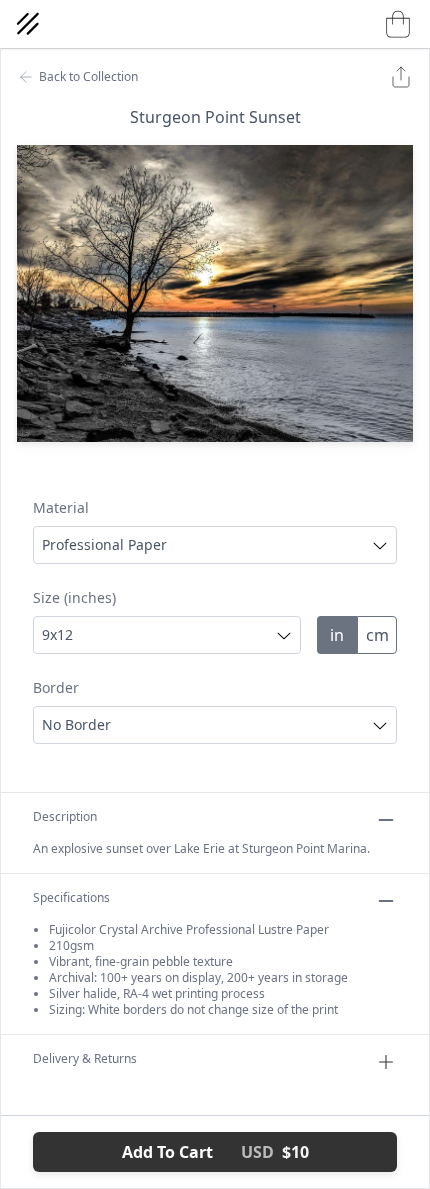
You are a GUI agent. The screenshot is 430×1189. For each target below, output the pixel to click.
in (337, 635)
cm (377, 635)
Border (56, 687)
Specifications (71, 898)
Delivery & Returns (85, 1059)
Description (65, 817)
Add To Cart (215, 1152)
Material (61, 507)
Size (74, 597)
